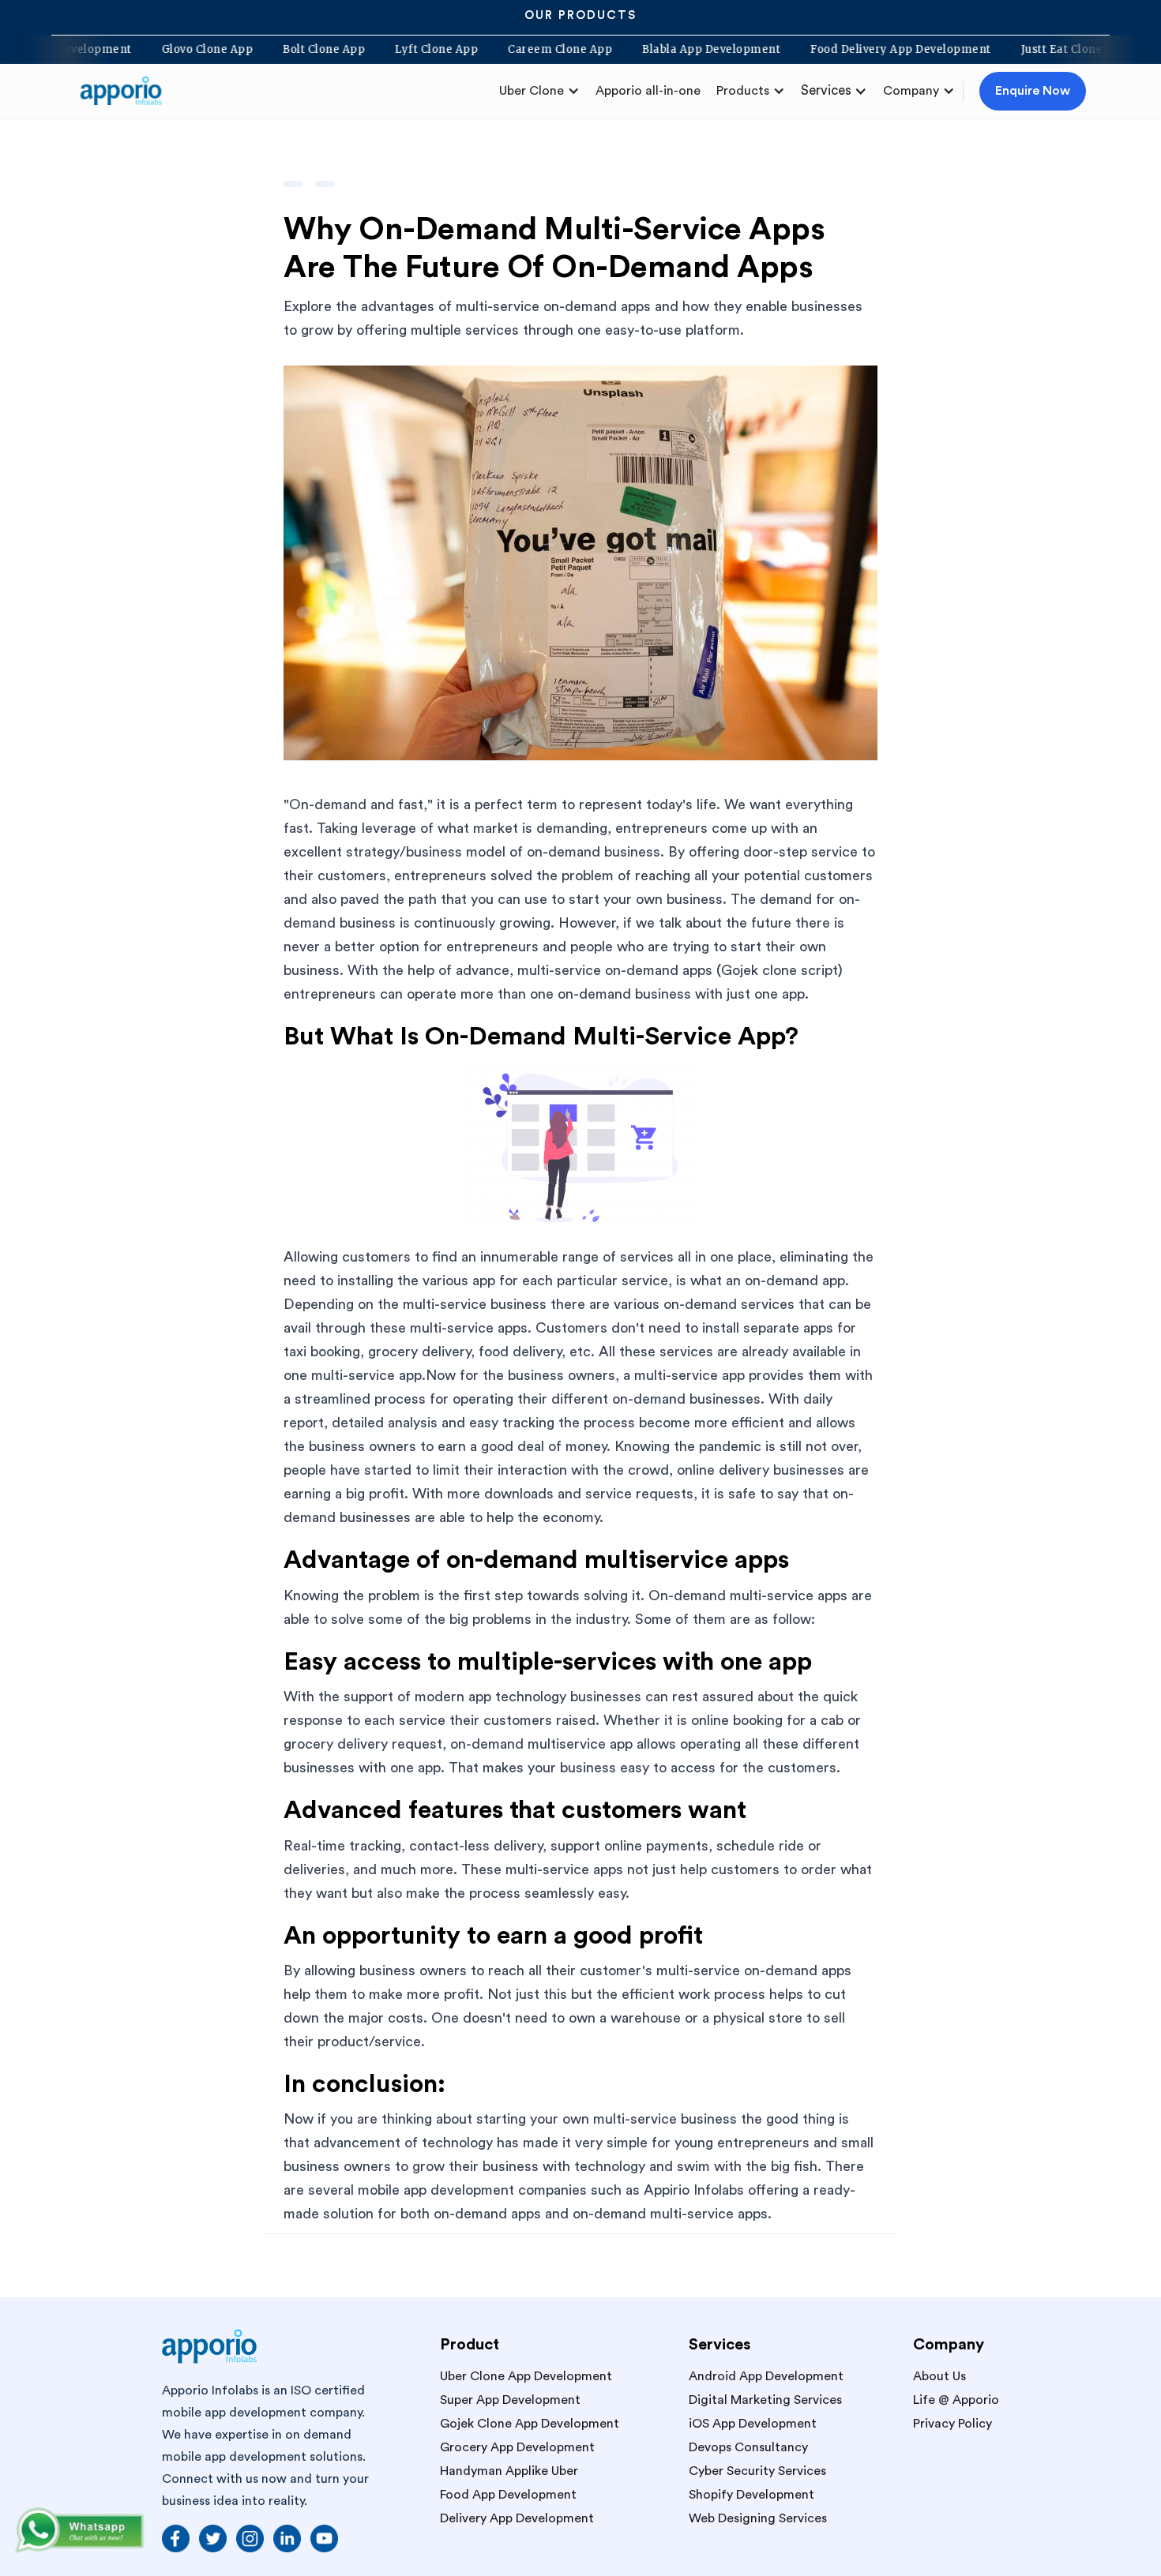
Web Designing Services (758, 2518)
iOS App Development (753, 2424)
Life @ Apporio (956, 2400)
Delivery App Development (517, 2518)
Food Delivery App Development (954, 50)
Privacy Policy (952, 2424)
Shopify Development (751, 2495)
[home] (127, 91)
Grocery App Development (517, 2447)
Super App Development (510, 2400)
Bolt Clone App (377, 50)
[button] (539, 91)
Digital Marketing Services (765, 2400)
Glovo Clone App (261, 50)
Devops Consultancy (748, 2447)
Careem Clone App (613, 50)
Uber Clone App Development (526, 2376)
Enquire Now (1033, 91)
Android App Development (766, 2376)
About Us (939, 2376)
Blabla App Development (764, 50)
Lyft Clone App (489, 50)
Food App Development (508, 2495)
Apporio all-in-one (648, 91)
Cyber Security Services (757, 2471)
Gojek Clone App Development (530, 2424)
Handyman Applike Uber (509, 2471)
